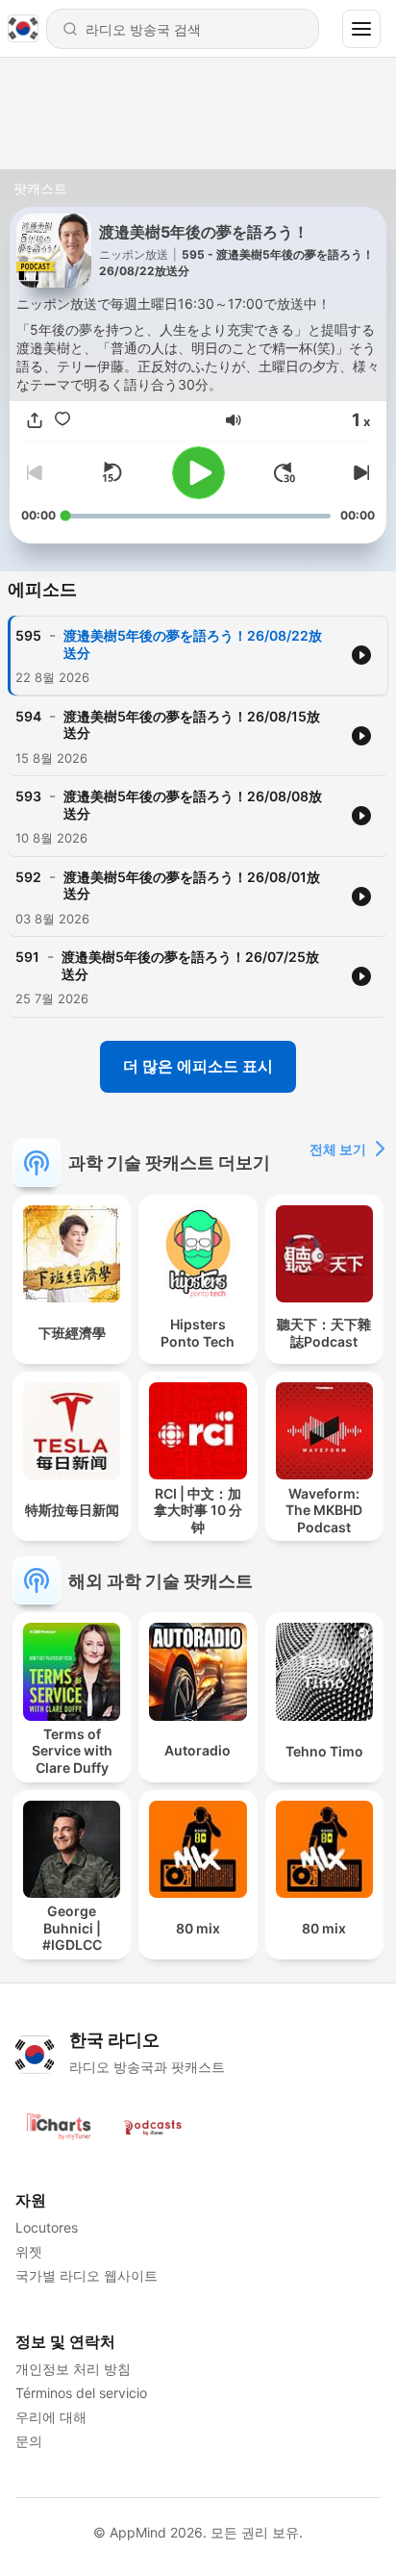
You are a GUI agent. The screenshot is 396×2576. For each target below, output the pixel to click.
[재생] (198, 473)
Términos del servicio (81, 2393)
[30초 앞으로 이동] (285, 472)
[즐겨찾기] (62, 420)
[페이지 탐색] (361, 29)
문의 (29, 2441)
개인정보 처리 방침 (73, 2369)
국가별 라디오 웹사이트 (87, 2275)
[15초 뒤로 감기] (111, 472)
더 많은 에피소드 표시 (198, 1066)
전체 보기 (338, 1149)
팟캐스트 (40, 188)
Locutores (47, 2227)
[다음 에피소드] (359, 472)
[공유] (35, 420)
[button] (234, 420)
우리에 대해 (51, 2417)
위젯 (29, 2251)
